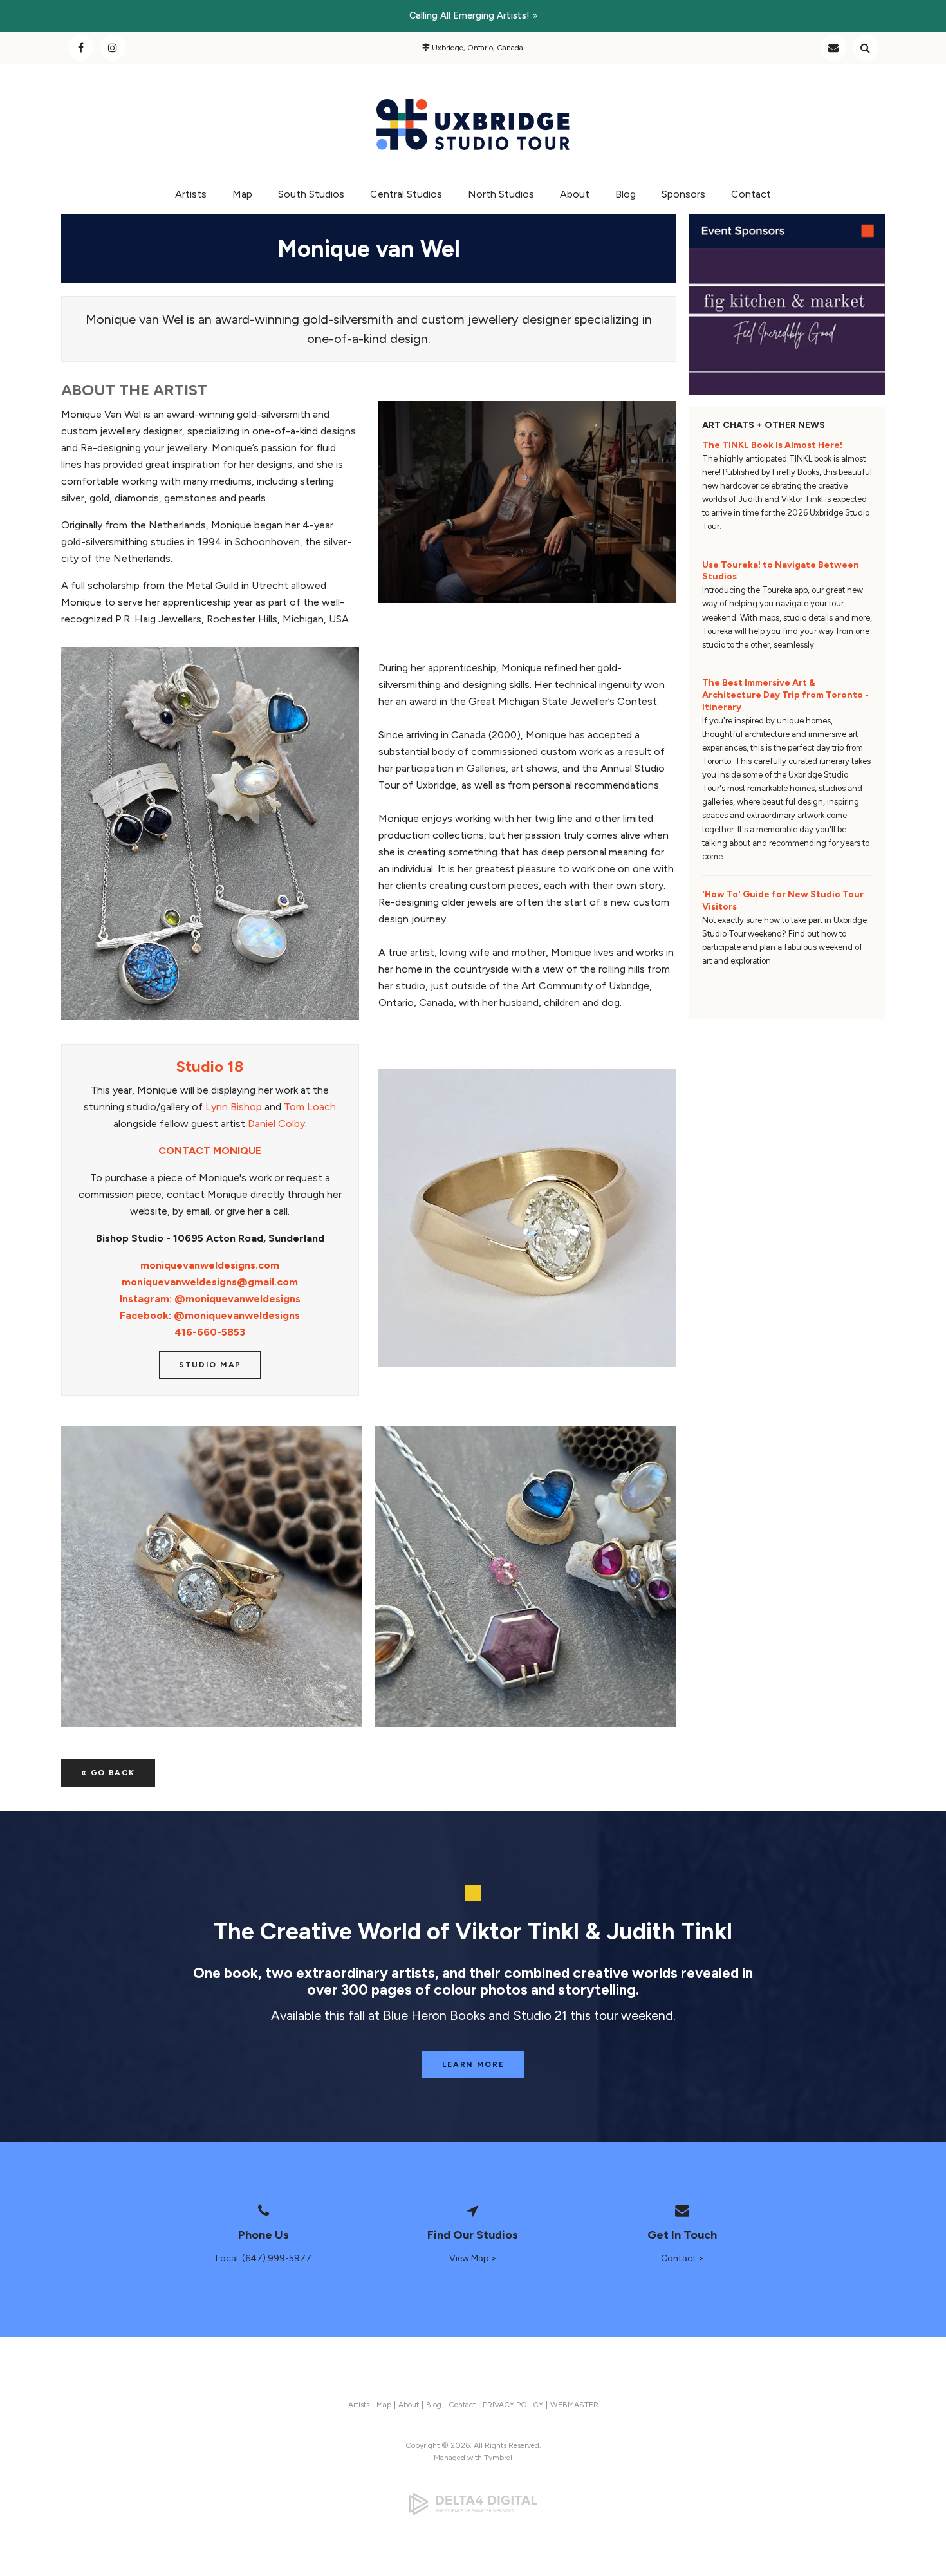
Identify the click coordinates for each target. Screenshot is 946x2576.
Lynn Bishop (234, 1107)
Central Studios (406, 194)
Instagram (113, 48)
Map (242, 194)
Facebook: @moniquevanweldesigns (210, 1315)
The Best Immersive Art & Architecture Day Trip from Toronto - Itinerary (785, 695)
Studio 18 (210, 1066)
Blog (626, 194)
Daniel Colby (276, 1124)
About (575, 194)
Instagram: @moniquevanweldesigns (210, 1299)
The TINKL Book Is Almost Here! (772, 445)
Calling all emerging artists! (469, 15)
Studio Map (210, 1365)
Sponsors (683, 194)
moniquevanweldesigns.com (210, 1265)
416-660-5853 (210, 1332)
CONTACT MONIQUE (210, 1151)
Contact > (682, 2258)
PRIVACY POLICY (513, 2405)
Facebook (80, 48)
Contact (833, 48)
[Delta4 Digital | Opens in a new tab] (473, 2504)
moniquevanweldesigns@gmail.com (210, 1282)
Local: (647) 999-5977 (264, 2258)
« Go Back (108, 1773)
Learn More (473, 2064)
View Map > (473, 2258)
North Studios (501, 194)
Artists (191, 194)
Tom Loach (310, 1107)
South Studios (311, 194)
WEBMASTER (574, 2405)
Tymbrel (498, 2458)
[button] (212, 1576)
